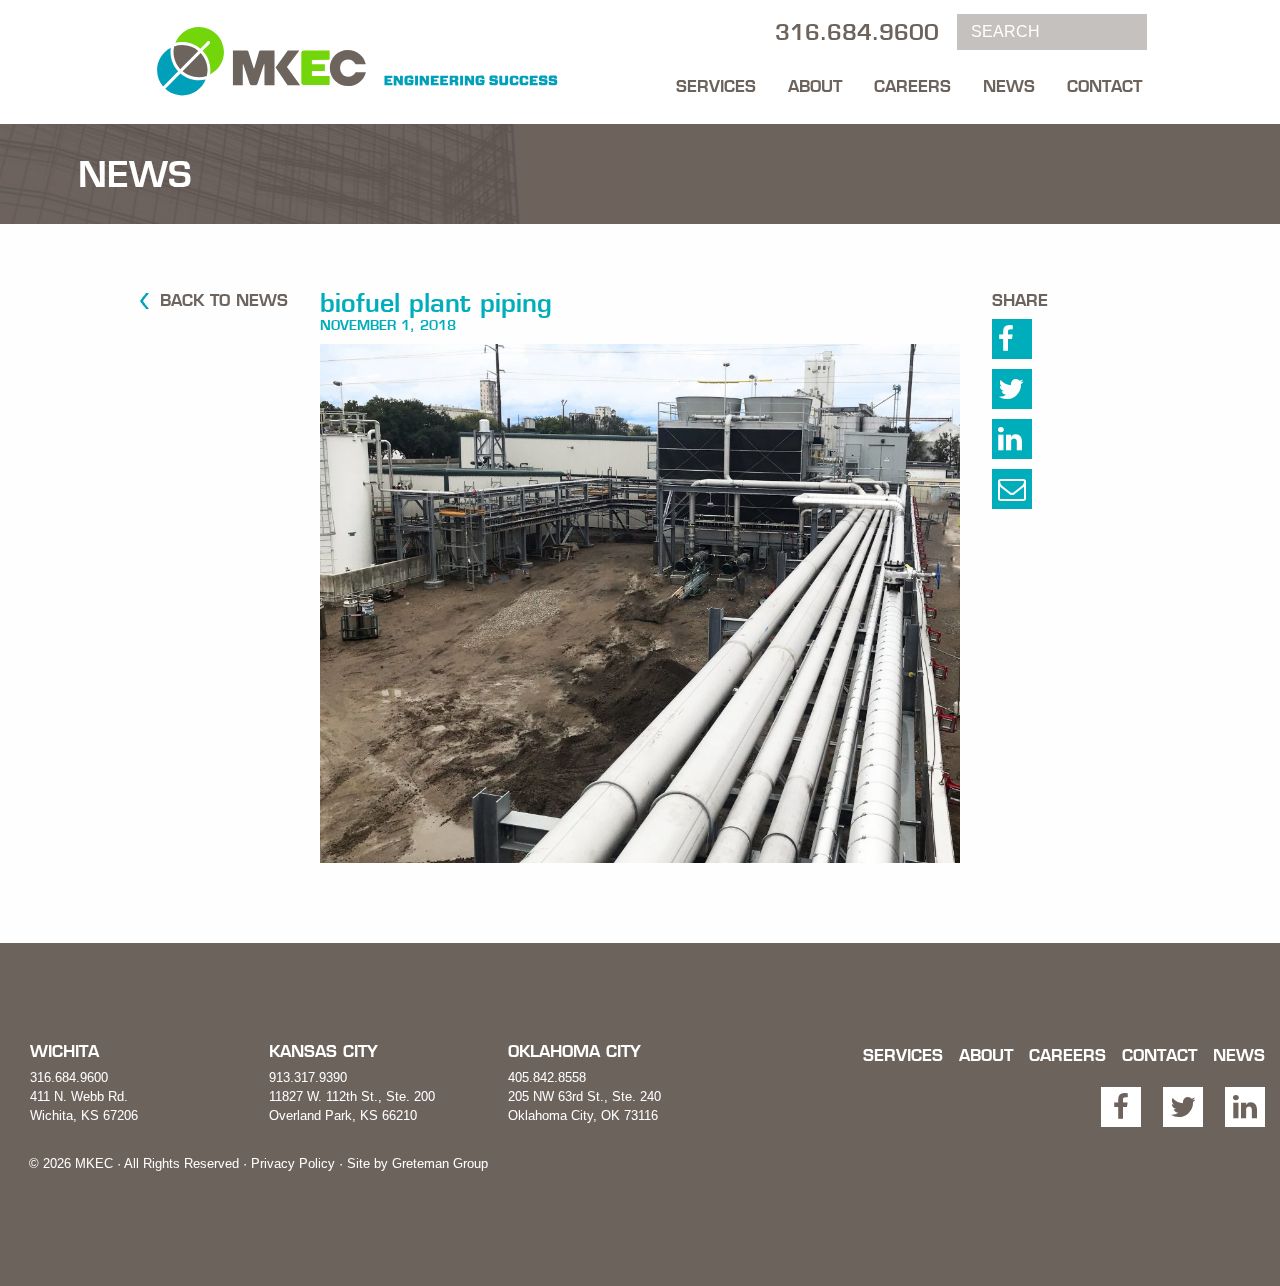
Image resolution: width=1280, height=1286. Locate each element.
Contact (1104, 86)
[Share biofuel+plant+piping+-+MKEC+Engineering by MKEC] (1029, 494)
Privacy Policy (293, 1163)
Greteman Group (440, 1163)
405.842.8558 (547, 1077)
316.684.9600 (69, 1077)
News (1009, 86)
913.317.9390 (308, 1077)
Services (716, 86)
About (815, 86)
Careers (912, 86)
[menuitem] (716, 81)
